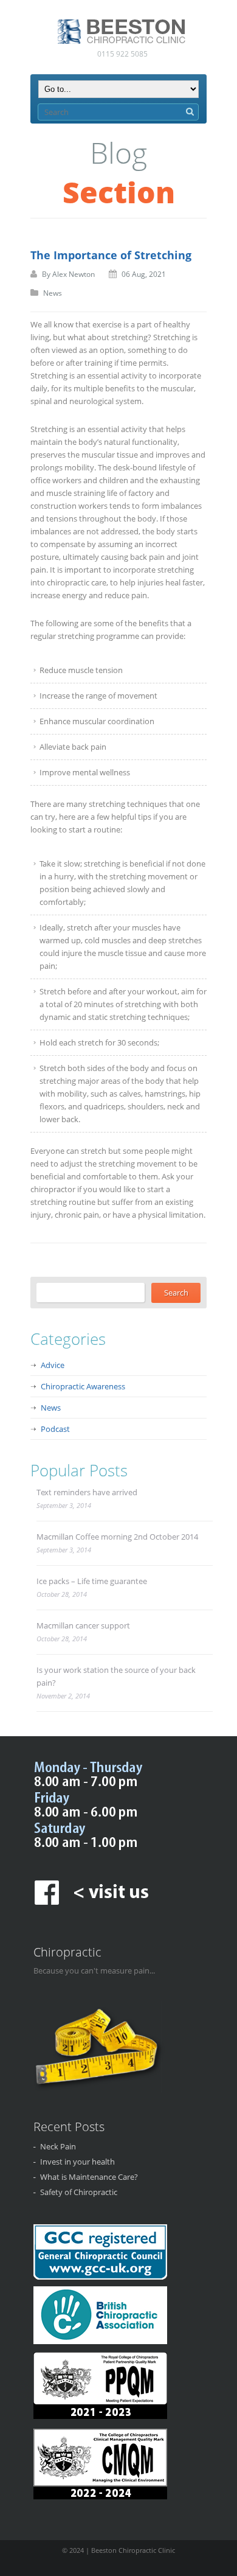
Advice (53, 1365)
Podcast (55, 1429)
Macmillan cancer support (83, 1625)
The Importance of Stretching (111, 255)
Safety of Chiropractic (79, 2192)
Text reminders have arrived (87, 1492)
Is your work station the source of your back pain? (116, 1676)
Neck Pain (58, 2146)
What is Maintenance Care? (89, 2177)
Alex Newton (74, 274)
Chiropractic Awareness (83, 1386)
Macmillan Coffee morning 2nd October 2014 (117, 1537)
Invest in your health (77, 2162)
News (53, 293)
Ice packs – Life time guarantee (92, 1581)
